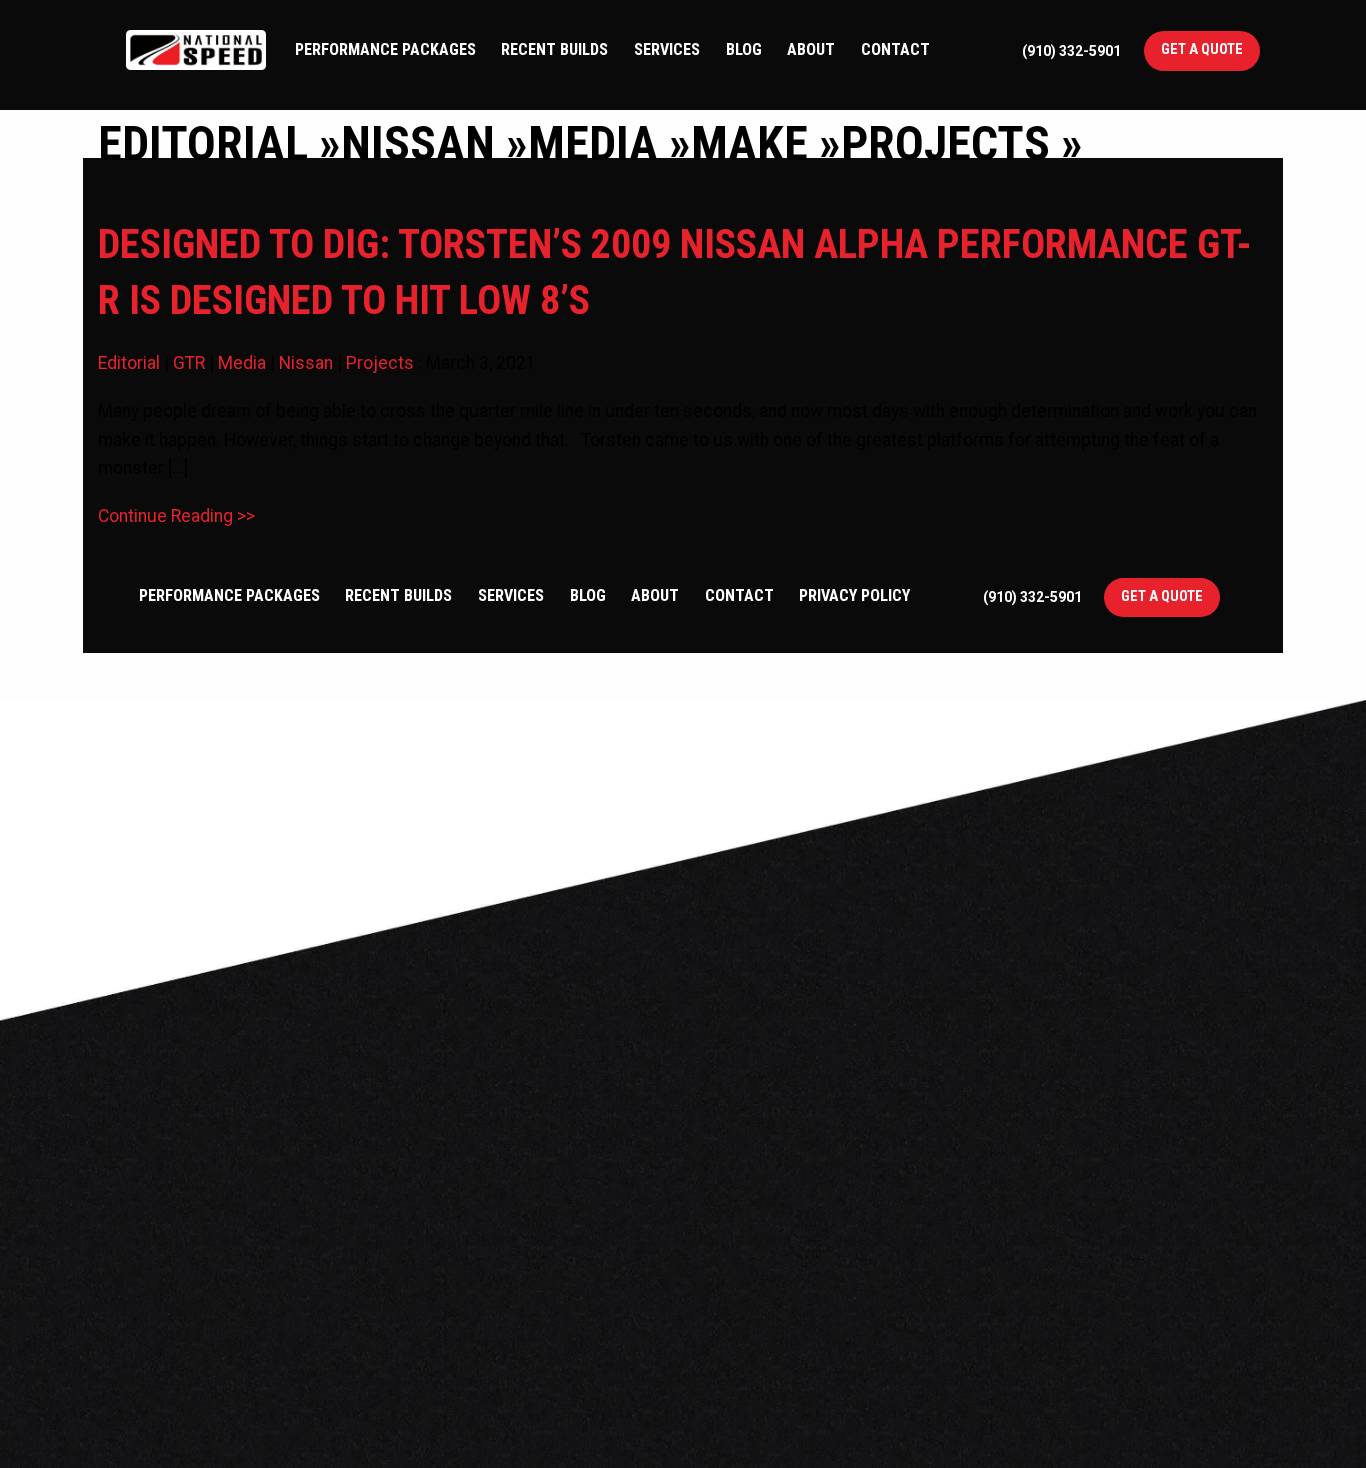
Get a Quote (1202, 49)
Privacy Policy (854, 595)
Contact (895, 49)
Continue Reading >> (176, 516)
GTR (189, 363)
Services (667, 49)
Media (242, 363)
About (811, 49)
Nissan (306, 363)
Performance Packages (385, 49)
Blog (744, 49)
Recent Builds (554, 49)
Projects (380, 363)
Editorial (129, 363)
